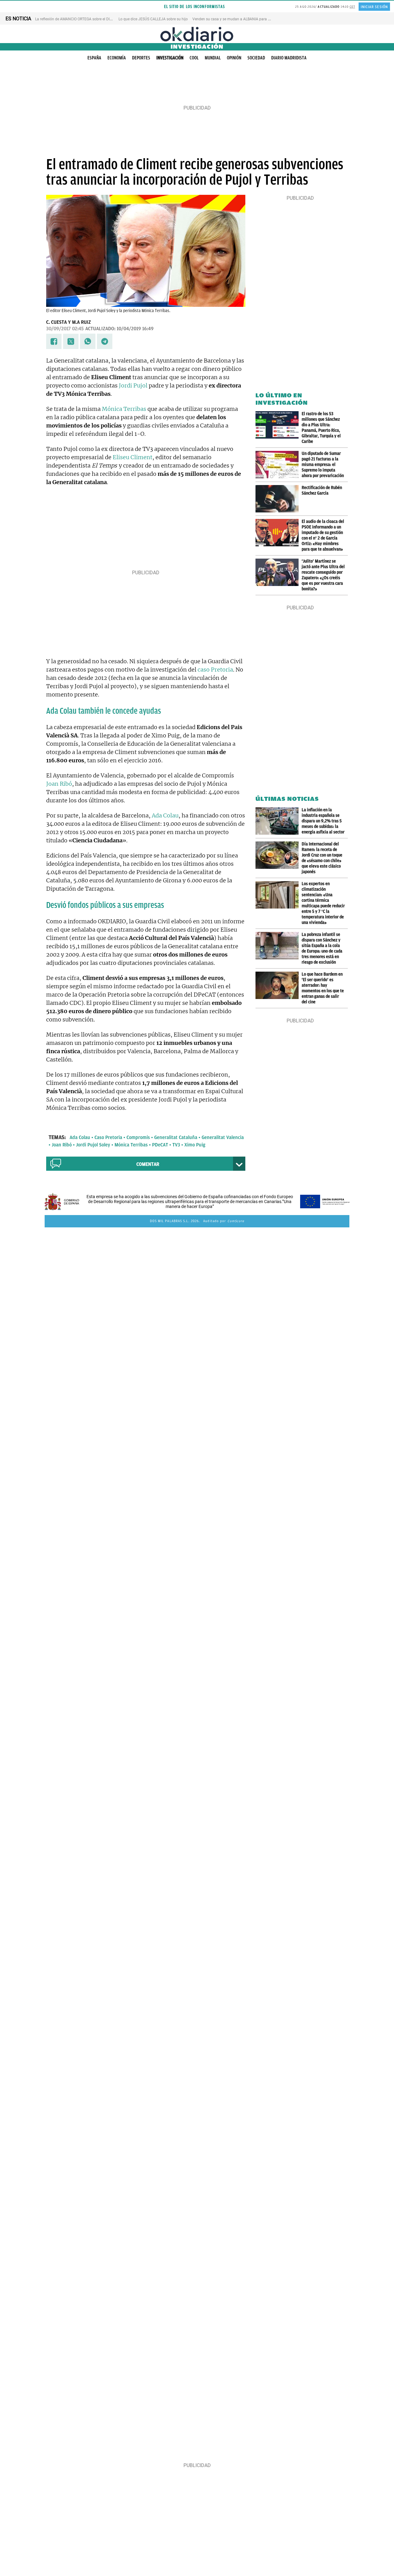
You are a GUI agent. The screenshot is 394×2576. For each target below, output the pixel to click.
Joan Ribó (59, 784)
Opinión (234, 58)
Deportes (141, 58)
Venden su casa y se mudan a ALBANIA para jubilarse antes (242, 19)
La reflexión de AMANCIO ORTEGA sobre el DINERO (77, 19)
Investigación (170, 58)
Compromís (138, 1138)
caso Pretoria (215, 670)
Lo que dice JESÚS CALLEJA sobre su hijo (153, 19)
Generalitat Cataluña (176, 1138)
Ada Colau (165, 815)
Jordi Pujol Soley (93, 1145)
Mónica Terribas (124, 409)
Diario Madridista (289, 58)
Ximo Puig (195, 1145)
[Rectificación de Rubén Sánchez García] (279, 499)
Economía (117, 58)
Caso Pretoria (108, 1138)
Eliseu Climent (133, 457)
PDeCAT (160, 1145)
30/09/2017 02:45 (65, 329)
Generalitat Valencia (223, 1138)
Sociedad (256, 58)
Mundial (213, 58)
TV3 (176, 1145)
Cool (194, 58)
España (94, 58)
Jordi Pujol (133, 385)
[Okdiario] (197, 34)
